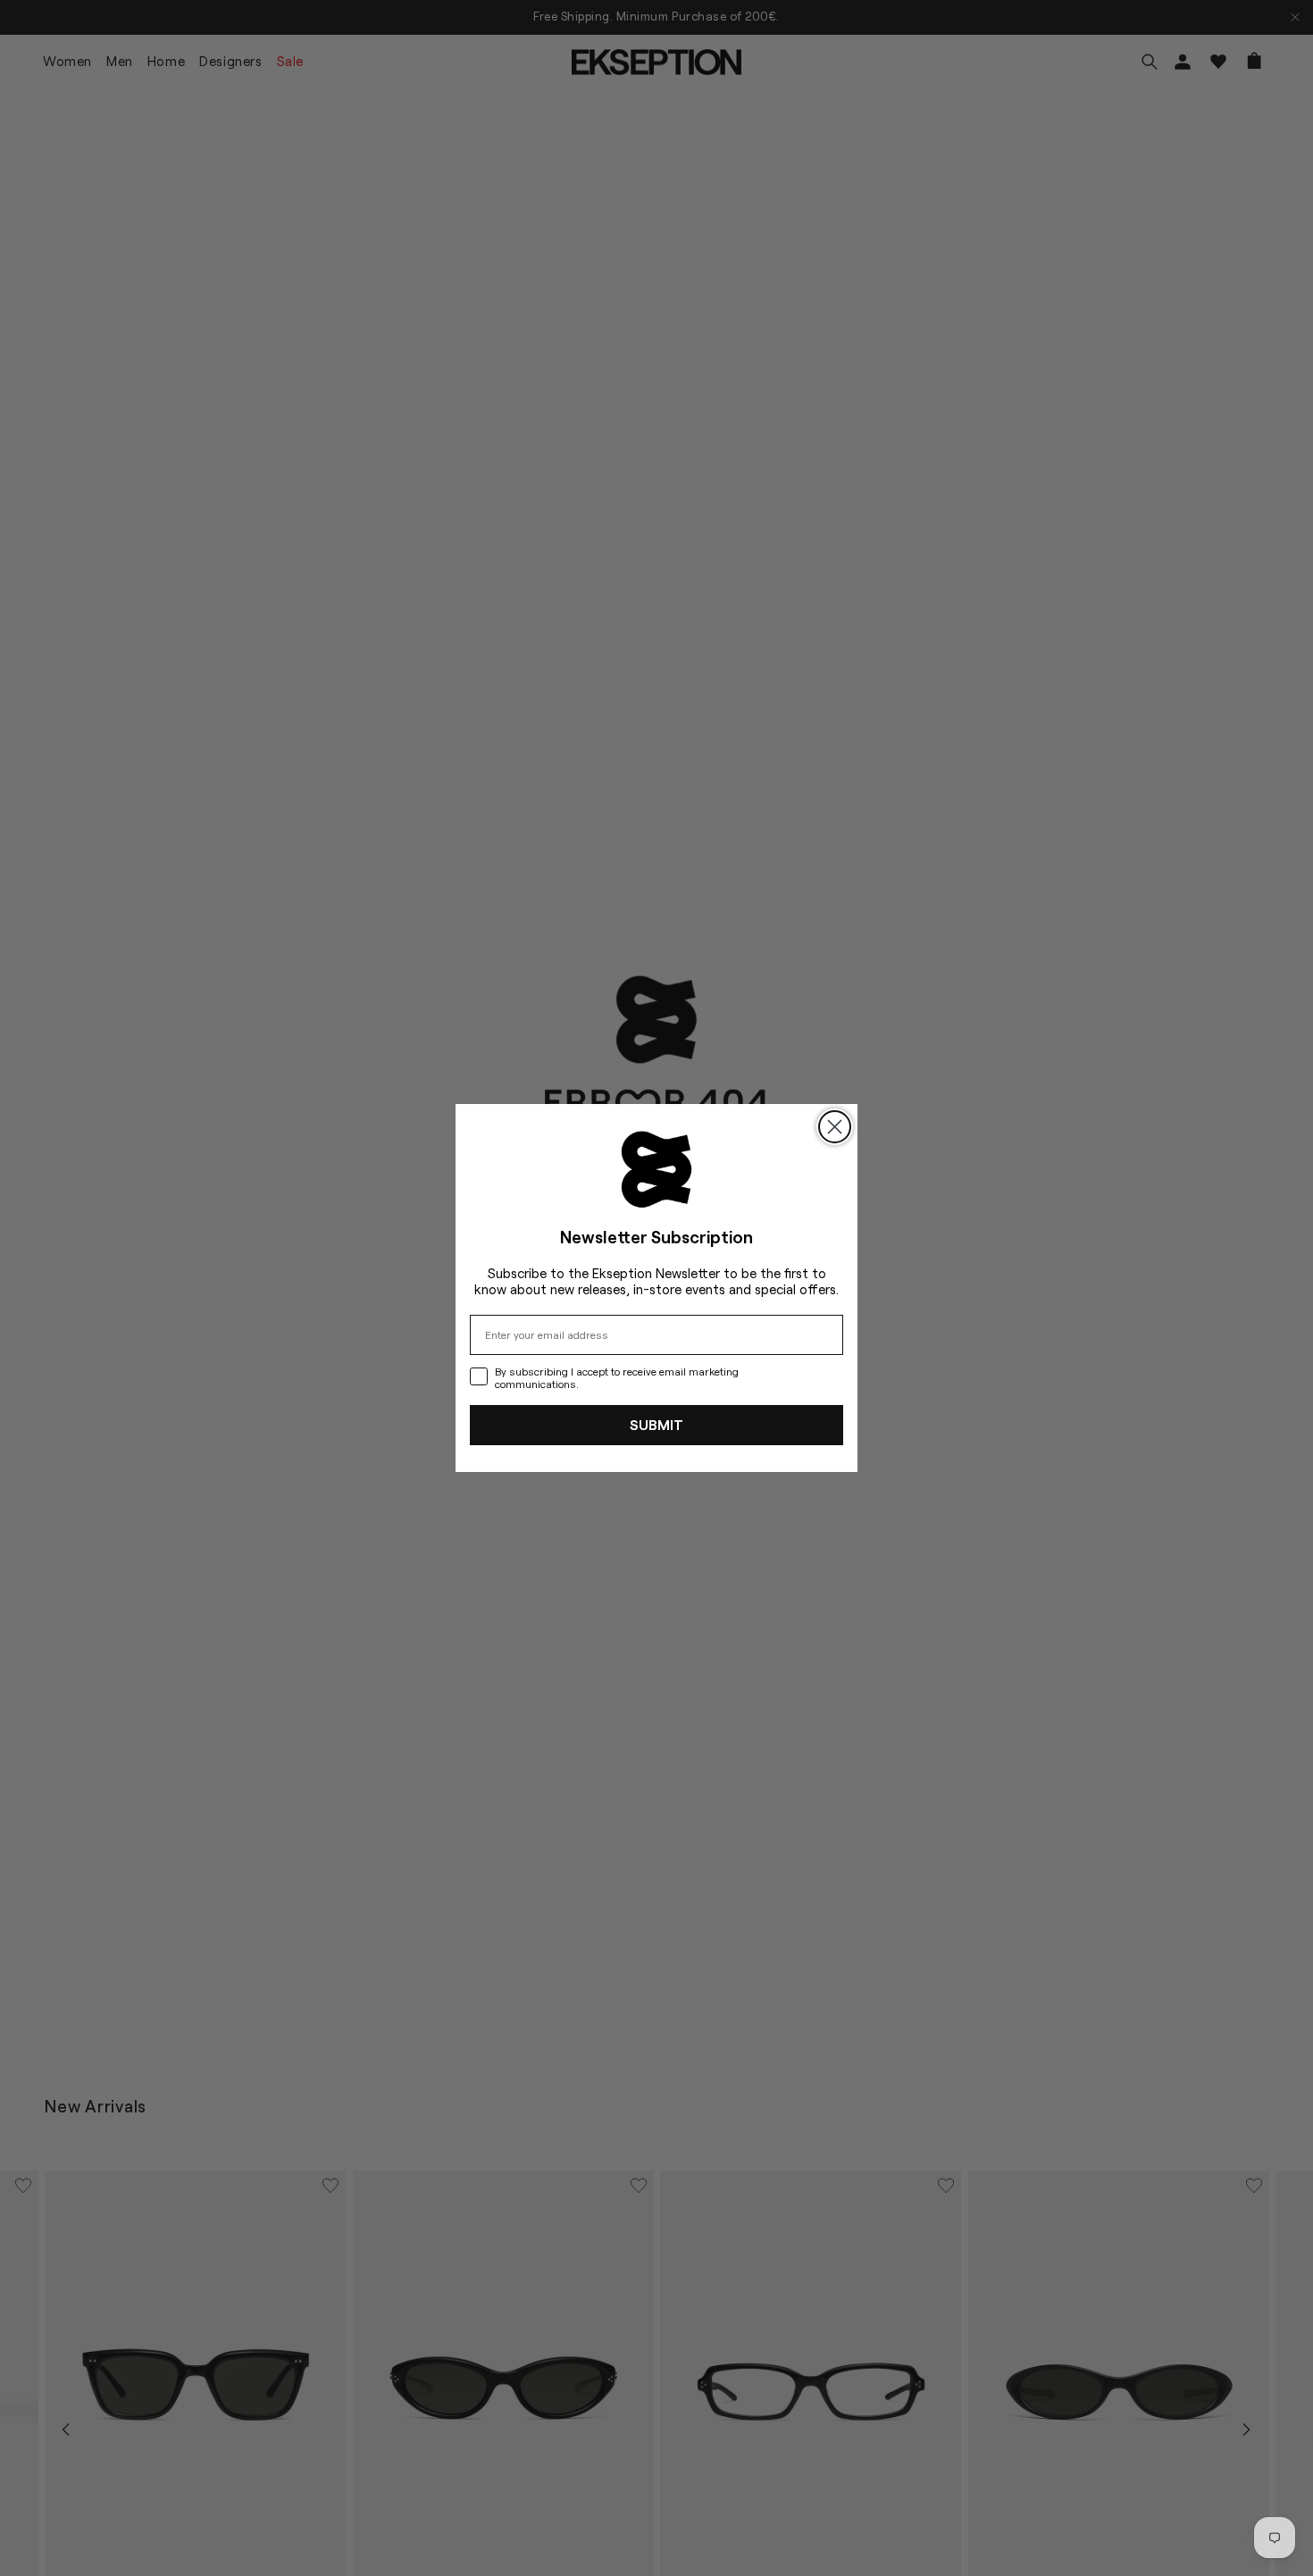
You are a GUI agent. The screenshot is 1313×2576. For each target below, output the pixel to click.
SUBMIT (656, 1424)
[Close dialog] (835, 1127)
